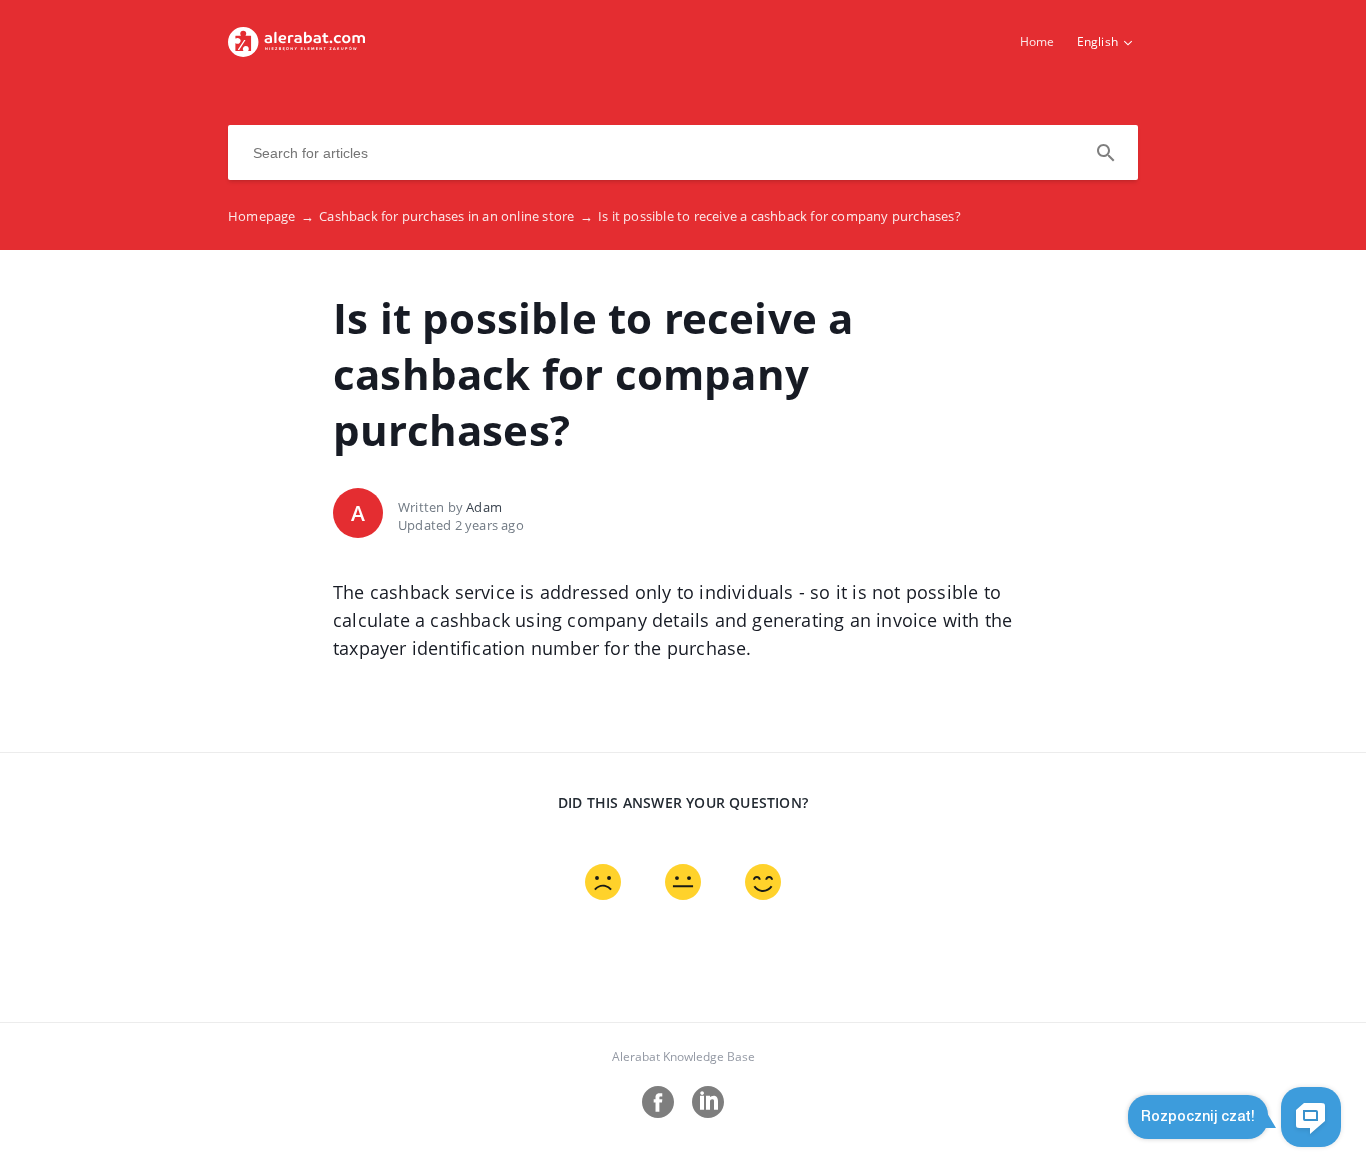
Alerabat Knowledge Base (683, 1056)
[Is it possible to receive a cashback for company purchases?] (296, 51)
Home (1037, 41)
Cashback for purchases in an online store (456, 216)
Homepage (271, 216)
